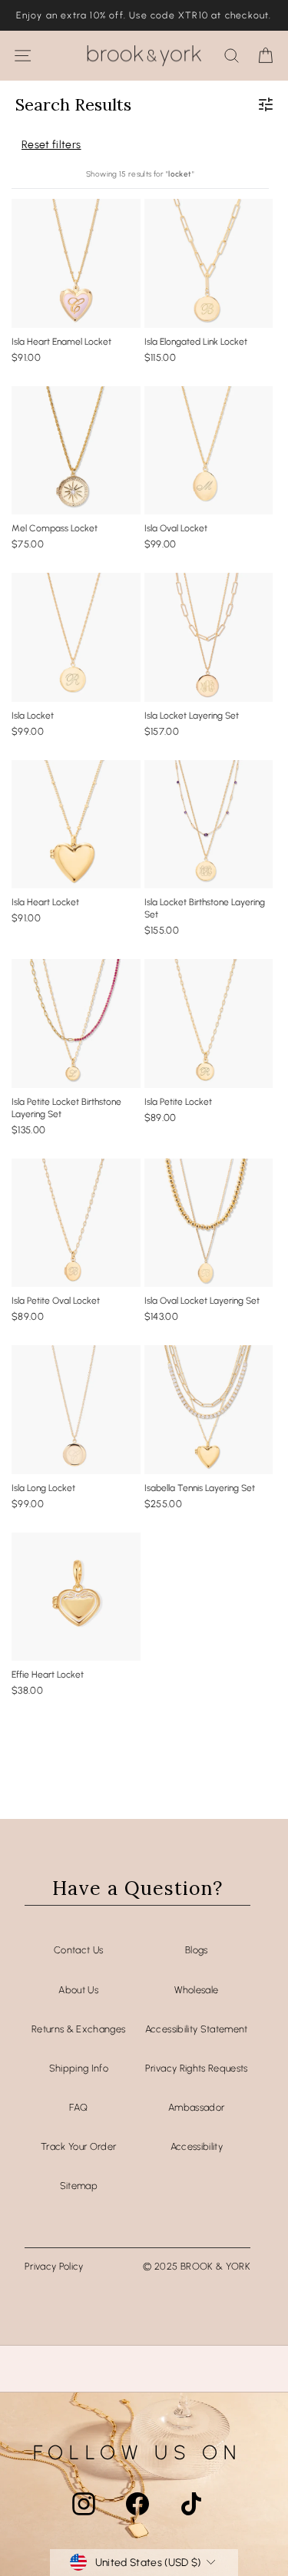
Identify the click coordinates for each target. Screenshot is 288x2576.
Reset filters (51, 145)
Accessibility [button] (197, 2146)
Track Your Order (79, 2146)
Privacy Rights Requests (197, 2068)
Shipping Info (79, 2068)
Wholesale (196, 1990)
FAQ (78, 2107)
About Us (78, 1990)
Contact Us (78, 1950)
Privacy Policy (54, 2266)
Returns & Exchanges (79, 2029)
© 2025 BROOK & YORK (197, 2266)
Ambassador (196, 2107)
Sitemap (79, 2186)
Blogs (197, 1950)
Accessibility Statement (197, 2029)
